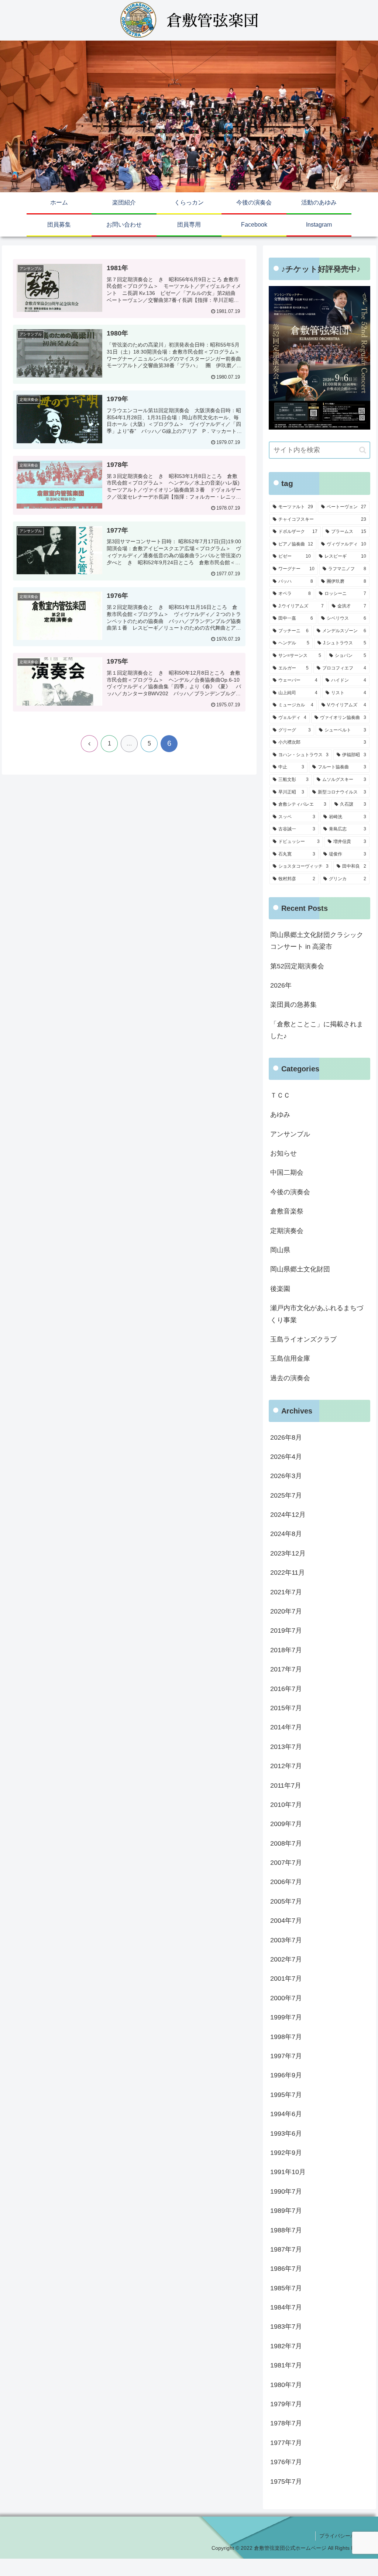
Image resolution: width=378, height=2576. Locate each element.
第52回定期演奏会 (297, 966)
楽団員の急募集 (293, 1005)
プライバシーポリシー (345, 2536)
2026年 (281, 985)
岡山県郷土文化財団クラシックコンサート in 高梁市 (317, 941)
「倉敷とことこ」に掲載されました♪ (317, 1030)
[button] (363, 450)
